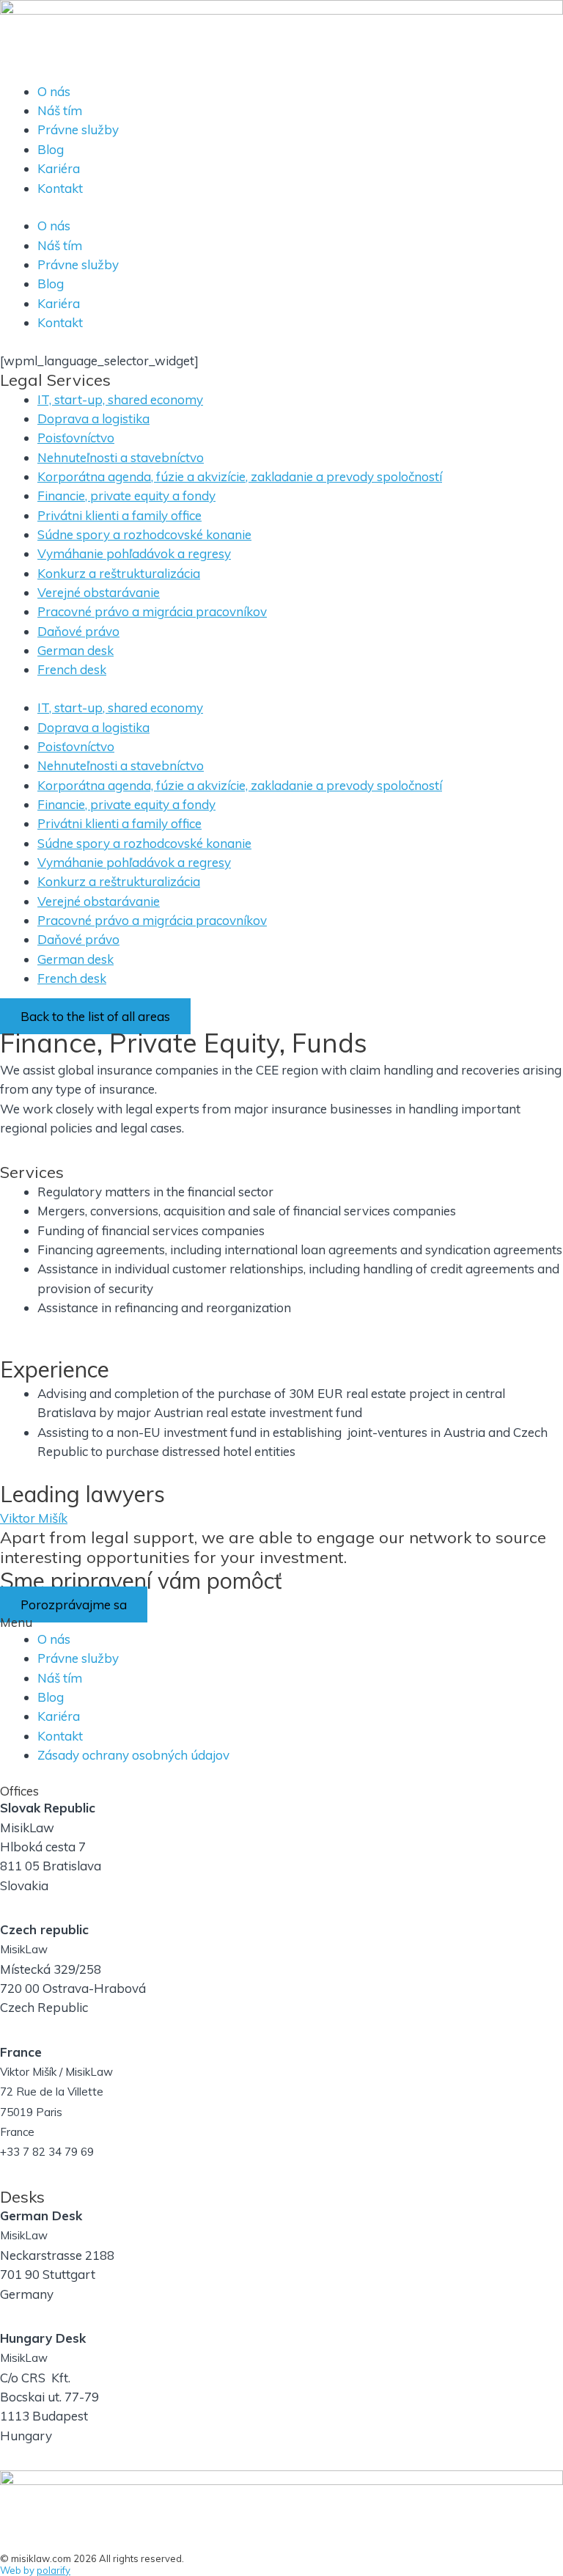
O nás (54, 91)
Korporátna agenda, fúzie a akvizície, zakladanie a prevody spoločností (240, 476)
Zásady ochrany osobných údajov (133, 1755)
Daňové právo (78, 631)
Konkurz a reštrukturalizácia (119, 573)
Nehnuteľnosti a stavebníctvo (121, 457)
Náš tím (60, 110)
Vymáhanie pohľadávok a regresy (134, 553)
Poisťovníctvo (76, 438)
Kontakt (60, 188)
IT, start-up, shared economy (120, 399)
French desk (72, 669)
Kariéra (59, 168)
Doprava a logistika (93, 418)
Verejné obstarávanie (99, 592)
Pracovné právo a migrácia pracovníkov (152, 611)
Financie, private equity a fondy (126, 495)
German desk (76, 650)
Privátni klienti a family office (119, 515)
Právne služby (78, 129)
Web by (35, 2570)
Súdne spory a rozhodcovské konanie (144, 534)
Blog (51, 149)
